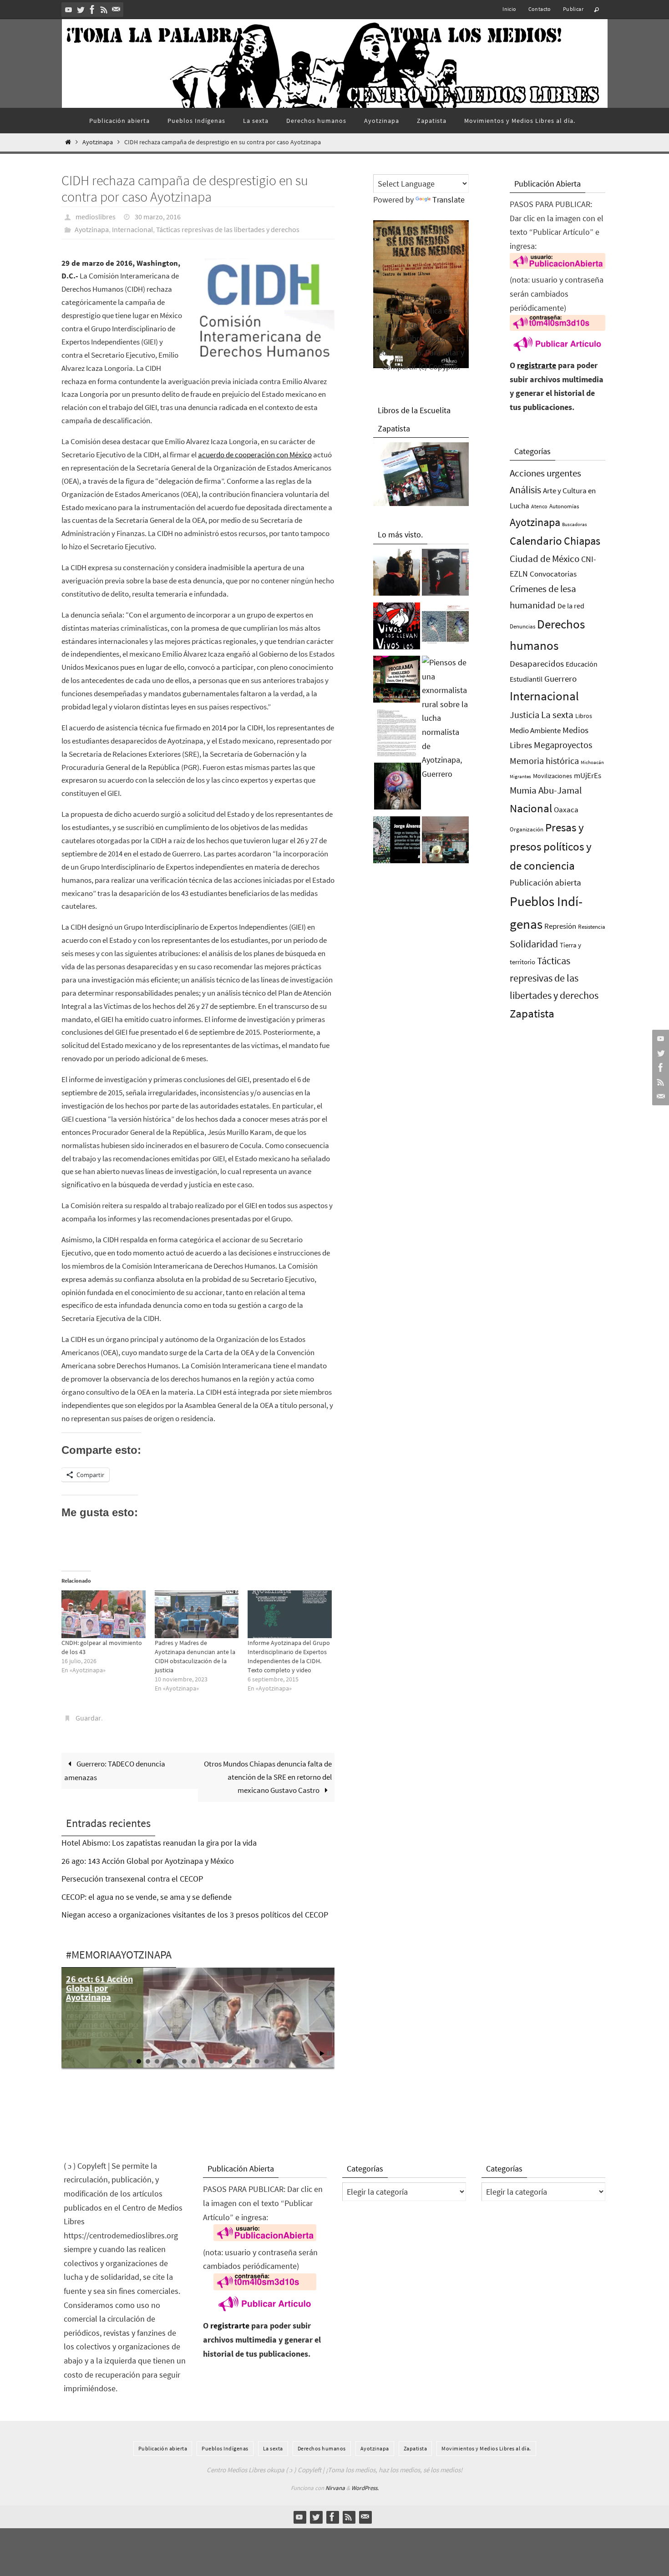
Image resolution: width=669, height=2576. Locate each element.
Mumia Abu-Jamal (546, 790)
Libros (584, 716)
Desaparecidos (537, 663)
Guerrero (560, 678)
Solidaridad (534, 944)
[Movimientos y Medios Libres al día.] (397, 575)
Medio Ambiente (535, 730)
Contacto (540, 9)
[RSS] (104, 10)
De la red (571, 606)
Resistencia (592, 927)
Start (322, 2053)
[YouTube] (69, 10)
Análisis (525, 490)
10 (212, 2061)
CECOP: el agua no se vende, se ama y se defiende (147, 1897)
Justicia (525, 715)
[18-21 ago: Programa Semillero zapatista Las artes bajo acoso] (397, 682)
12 (230, 2061)
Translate (449, 200)
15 (257, 2061)
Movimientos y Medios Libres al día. (486, 2448)
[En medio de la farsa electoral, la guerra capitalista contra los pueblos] (445, 842)
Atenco (539, 506)
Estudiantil (526, 679)
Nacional (531, 808)
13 (239, 2061)
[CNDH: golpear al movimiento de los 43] (104, 1614)
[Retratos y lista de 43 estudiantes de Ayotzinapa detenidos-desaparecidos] (397, 628)
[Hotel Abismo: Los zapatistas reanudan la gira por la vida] (445, 575)
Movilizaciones (552, 776)
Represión (560, 926)
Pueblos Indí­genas (225, 2448)
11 (221, 2061)
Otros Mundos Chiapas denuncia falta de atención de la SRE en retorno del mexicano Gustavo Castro (268, 1777)
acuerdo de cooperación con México (255, 455)
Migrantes (520, 777)
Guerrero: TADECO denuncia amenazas (115, 1771)
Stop (329, 2053)
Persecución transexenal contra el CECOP (132, 1879)
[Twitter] (81, 10)
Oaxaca (566, 810)
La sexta (557, 715)
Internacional (132, 229)
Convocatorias (553, 574)
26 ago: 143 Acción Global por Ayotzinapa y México (148, 1861)
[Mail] (116, 10)
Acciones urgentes (545, 473)
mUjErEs (588, 776)
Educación (582, 664)
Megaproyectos (563, 745)
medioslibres (96, 217)
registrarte (537, 365)
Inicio (509, 9)
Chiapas (582, 541)
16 (266, 2061)
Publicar (573, 9)
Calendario (536, 541)
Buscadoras (575, 524)
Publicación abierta (545, 883)
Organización (527, 829)
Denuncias (522, 626)
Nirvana (335, 2488)
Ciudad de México (545, 559)
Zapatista (532, 1014)
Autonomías (564, 506)
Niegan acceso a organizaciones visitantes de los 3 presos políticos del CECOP (195, 1915)
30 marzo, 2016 (158, 217)
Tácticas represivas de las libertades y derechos (228, 229)
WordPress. (365, 2488)
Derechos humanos (322, 2448)
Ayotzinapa (98, 142)
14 (248, 2061)
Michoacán (592, 762)
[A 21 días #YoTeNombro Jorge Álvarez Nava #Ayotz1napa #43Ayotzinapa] (397, 842)
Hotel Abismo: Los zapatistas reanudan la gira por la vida (159, 1843)
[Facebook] (92, 10)
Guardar (88, 1718)
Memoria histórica (544, 761)
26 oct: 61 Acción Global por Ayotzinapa (99, 1988)
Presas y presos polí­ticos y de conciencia (551, 847)
